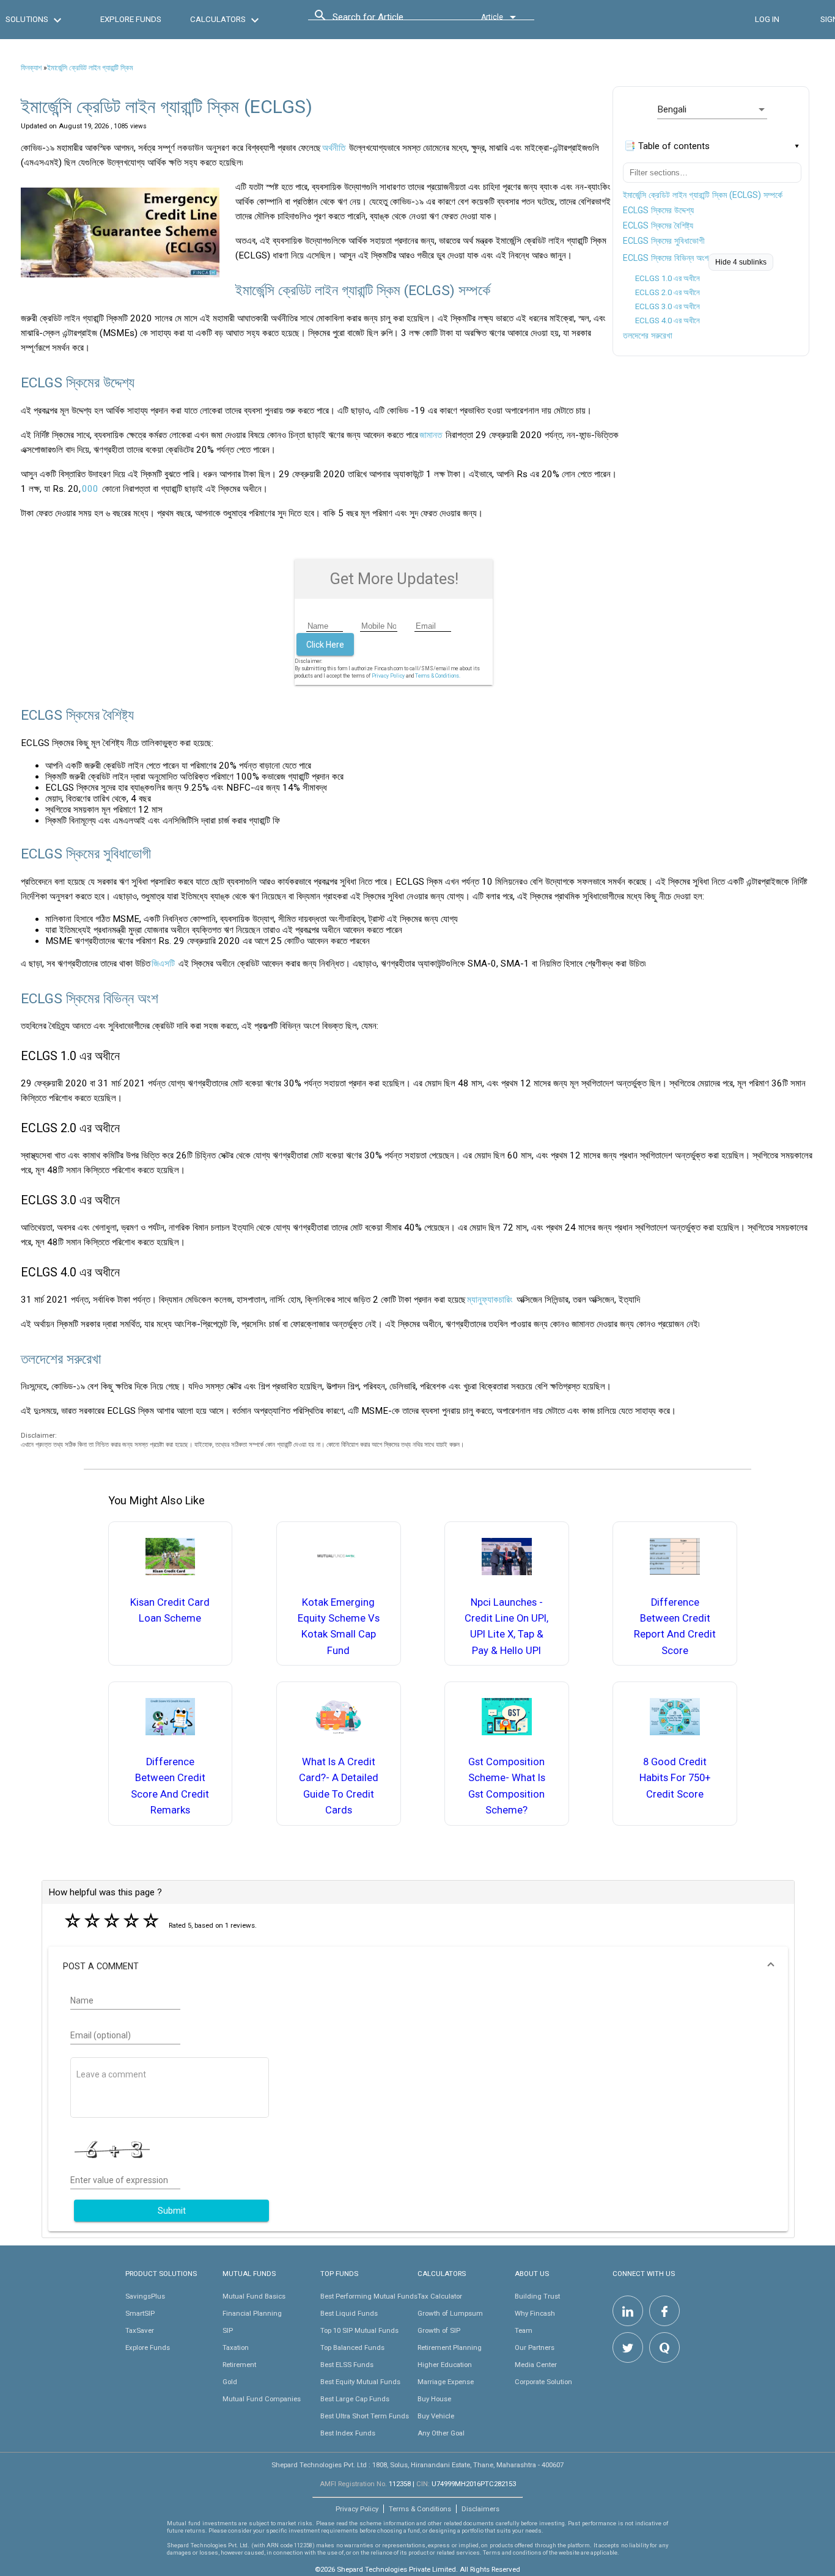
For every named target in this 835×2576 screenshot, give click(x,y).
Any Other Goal (441, 2433)
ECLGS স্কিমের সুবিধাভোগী (664, 241)
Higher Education (445, 2365)
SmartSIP (140, 2313)
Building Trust (537, 2296)
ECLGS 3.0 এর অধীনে (668, 306)
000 (90, 489)
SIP (228, 2330)
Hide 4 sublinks (741, 262)
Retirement (239, 2365)
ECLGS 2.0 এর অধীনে (668, 292)
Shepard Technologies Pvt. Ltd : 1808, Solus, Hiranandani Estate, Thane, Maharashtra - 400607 (417, 2465)
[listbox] (712, 109)
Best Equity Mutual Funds (360, 2382)
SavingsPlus (145, 2296)
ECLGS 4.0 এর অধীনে (668, 320)
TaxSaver (140, 2330)
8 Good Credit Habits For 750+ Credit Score (675, 1778)
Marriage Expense (446, 2382)
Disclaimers (480, 2509)
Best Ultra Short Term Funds (365, 2416)
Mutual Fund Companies (262, 2399)
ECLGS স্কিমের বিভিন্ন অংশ (666, 258)
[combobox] (388, 20)
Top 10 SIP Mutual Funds (359, 2330)
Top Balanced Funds (352, 2347)
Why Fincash (535, 2313)
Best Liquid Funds (349, 2313)
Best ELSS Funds (347, 2365)
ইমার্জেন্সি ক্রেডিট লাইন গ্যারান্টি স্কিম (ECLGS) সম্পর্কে (703, 195)
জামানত (431, 435)
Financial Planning (252, 2313)
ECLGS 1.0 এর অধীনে (668, 278)
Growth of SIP (439, 2330)
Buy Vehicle (436, 2416)
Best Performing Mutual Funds (369, 2296)
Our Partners (535, 2347)
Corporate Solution (543, 2382)
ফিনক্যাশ (31, 68)
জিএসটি (163, 964)
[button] (418, 1966)
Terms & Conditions (420, 2509)
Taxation (236, 2347)
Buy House (434, 2399)
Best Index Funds (348, 2433)
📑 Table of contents (667, 146)
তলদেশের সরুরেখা (648, 335)
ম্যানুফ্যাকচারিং (490, 1300)
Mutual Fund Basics (254, 2296)
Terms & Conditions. (438, 676)
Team (524, 2330)
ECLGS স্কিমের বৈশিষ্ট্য (658, 225)
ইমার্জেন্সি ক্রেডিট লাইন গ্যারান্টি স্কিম (90, 68)
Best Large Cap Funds (355, 2399)
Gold (230, 2382)
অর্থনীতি (334, 148)
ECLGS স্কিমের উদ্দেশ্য (658, 210)
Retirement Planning (450, 2347)
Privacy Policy (388, 676)
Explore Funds (148, 2347)
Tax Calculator (440, 2296)
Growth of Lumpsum (450, 2313)
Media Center (536, 2365)
